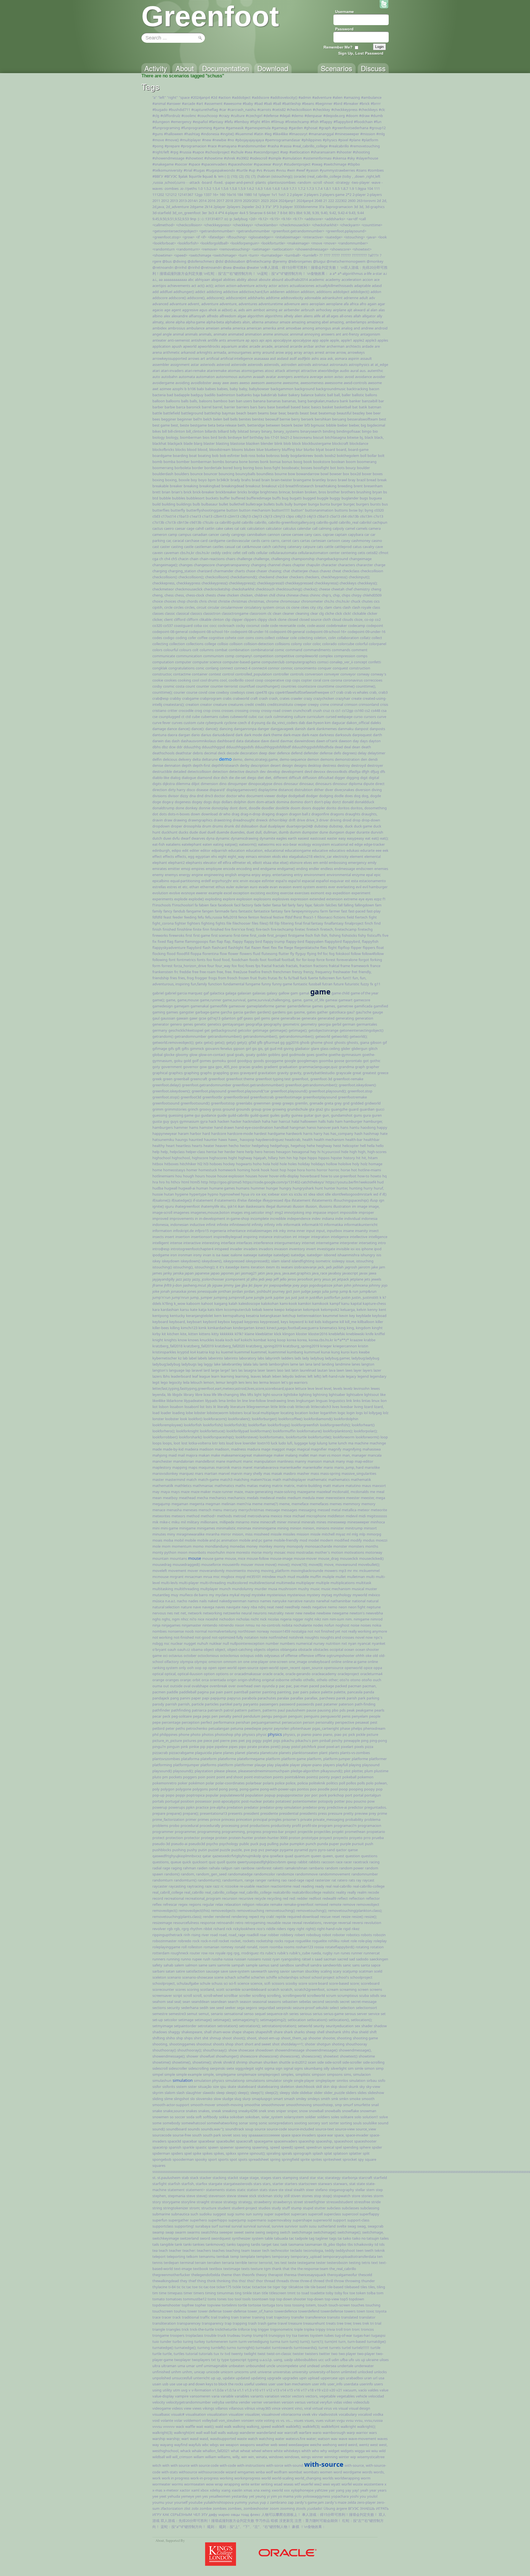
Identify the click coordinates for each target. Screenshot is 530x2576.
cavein (158, 553)
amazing (299, 322)
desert (275, 765)
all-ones (346, 316)
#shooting (361, 152)
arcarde (296, 346)
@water (253, 267)
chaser (262, 571)
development (292, 771)
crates (285, 698)
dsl (238, 826)
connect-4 (242, 668)
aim (249, 310)
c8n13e (183, 522)
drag (235, 814)
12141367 (185, 195)
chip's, (327, 595)
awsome (375, 383)
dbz (165, 747)
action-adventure (240, 286)
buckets (212, 498)
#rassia (286, 146)
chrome (272, 601)
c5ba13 (323, 516)
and (357, 328)
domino (297, 802)
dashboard (226, 741)
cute (201, 723)
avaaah (259, 377)
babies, (223, 389)
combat (221, 650)
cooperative (274, 680)
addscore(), (196, 298)
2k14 (208, 207)
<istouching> (354, 237)
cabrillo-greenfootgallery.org (292, 522)
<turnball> (292, 255)
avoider (379, 377)
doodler (268, 808)
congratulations (181, 668)
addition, (308, 292)
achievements (179, 286)
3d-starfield (162, 213)
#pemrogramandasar (283, 140)
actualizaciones (302, 286)
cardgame (217, 541)
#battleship (291, 103)
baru (262, 407)
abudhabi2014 (296, 280)
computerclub (273, 662)
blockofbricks (163, 449)
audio (344, 371)
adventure (210, 304)
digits (157, 784)
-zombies (171, 188)
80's (292, 213)
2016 (211, 201)
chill (272, 595)
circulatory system (259, 607)
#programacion (194, 146)
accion (368, 280)
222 (331, 201)
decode (233, 753)
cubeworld (239, 717)
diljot (195, 784)
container (200, 674)
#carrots (264, 110)
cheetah (338, 589)
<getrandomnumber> (217, 231)
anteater (159, 340)
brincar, (285, 492)
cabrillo (247, 522)
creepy (313, 704)
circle (168, 607)
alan (374, 310)
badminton (226, 395)
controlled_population (254, 674)
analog (347, 328)
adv (372, 298)
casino (377, 541)
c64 (344, 516)
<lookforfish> (188, 243)
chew (221, 595)
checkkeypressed (299, 583)
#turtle (242, 170)
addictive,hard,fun (254, 292)
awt (155, 389)
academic (317, 280)
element (357, 856)
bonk (264, 462)
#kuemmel (244, 134)
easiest (304, 838)
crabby (175, 698)
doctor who (236, 796)
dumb (284, 832)
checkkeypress (188, 583)
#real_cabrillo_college (310, 146)
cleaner (288, 613)
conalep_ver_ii (341, 662)
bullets (269, 504)
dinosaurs (323, 784)
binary (255, 431)
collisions (282, 644)
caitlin (210, 528)
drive (301, 820)
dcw (172, 747)
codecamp (357, 626)
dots (163, 814)
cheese (324, 589)
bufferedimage (259, 498)
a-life (368, 273)
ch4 (167, 559)
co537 (168, 626)
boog (298, 462)
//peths (191, 188)
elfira (227, 863)
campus (185, 534)
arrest (320, 352)
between (273, 425)
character (329, 565)
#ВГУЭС (171, 176)
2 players (311, 195)
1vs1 (282, 195)
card (204, 541)
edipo (176, 850)
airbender (292, 310)
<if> (204, 237)
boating (204, 456)
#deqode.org (334, 116)
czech (242, 723)
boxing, (171, 480)
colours (185, 650)
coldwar (283, 638)
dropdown (161, 826)
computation (163, 662)
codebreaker (337, 626)
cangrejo (239, 534)
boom (351, 462)
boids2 (330, 456)
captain (341, 534)
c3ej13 (257, 516)
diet (261, 778)
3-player (286, 207)
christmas (239, 601)
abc (191, 280)
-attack (194, 182)
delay (362, 753)
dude (194, 832)
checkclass (351, 571)
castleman (203, 547)
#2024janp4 (200, 97)
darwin (158, 741)
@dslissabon (235, 261)
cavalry (369, 547)
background (305, 389)
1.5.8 (233, 188)
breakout (253, 486)
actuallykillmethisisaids (334, 286)
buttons (341, 510)
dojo (217, 802)
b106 (192, 389)
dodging (326, 796)
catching (279, 547)
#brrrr (376, 103)
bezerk (287, 425)
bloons (237, 449)
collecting (160, 644)
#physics (330, 140)
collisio (223, 644)
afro (363, 304)
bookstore (322, 462)
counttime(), (366, 686)
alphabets (233, 322)
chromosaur (290, 601)
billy (233, 431)
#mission (368, 134)
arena (157, 352)
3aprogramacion (339, 207)
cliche (329, 613)
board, (342, 449)
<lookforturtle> (273, 243)
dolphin (240, 802)
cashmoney (361, 541)
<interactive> (313, 237)
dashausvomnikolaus (198, 741)
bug (285, 498)
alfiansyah (197, 316)
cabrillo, (261, 522)
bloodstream (220, 449)
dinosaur (291, 784)
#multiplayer (190, 140)
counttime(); (162, 692)
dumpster (310, 832)
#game (219, 128)
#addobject (241, 97)
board (330, 449)
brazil (361, 480)
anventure (236, 340)
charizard (205, 571)
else (276, 863)
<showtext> (362, 249)
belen (218, 419)
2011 (156, 201)
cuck (268, 717)
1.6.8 (276, 188)
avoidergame (163, 383)
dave (265, 741)
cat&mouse (252, 547)
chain (194, 559)
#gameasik (235, 128)
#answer (174, 103)
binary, (267, 431)
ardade (368, 346)
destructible (162, 771)
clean (277, 613)
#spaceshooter (240, 164)
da (268, 723)
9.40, (324, 213)
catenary (295, 547)
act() (201, 286)
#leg (268, 134)
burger (337, 504)
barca (181, 407)
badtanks (244, 395)
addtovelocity (292, 298)
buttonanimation (319, 510)
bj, (362, 437)
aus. (363, 371)
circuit (202, 607)
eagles (282, 838)
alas (382, 310)
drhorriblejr (278, 820)
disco (191, 790)
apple (324, 340)
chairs (231, 559)
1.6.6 (267, 188)
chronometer (312, 601)
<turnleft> (310, 255)
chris (203, 601)
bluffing (288, 449)
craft (254, 698)
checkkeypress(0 (271, 583)
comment (359, 650)
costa (180, 686)
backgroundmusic (331, 389)
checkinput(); (359, 577)
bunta (325, 504)
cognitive (216, 638)
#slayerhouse (367, 158)
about (253, 280)
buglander (350, 498)
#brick (365, 103)
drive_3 (312, 820)
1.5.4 (216, 188)
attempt (293, 371)
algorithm (255, 316)
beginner (185, 419)
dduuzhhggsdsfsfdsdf (273, 747)
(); (228, 176)
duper (350, 832)
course (192, 692)
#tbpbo (354, 164)
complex (326, 656)
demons (327, 759)
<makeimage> (298, 243)
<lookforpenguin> (245, 243)
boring (248, 468)
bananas (274, 401)
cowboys (238, 692)
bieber (343, 425)
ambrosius (177, 328)
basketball (343, 407)
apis (269, 340)
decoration (249, 753)
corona (336, 680)
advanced (160, 304)
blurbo (309, 449)
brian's (177, 492)
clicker (372, 613)
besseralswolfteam (363, 419)
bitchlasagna (335, 437)
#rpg (174, 152)
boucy (351, 468)
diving (377, 790)
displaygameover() (242, 790)
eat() (375, 838)
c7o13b (158, 522)
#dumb (377, 116)
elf (220, 863)
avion (329, 377)
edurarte (367, 850)
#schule (237, 152)
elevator (210, 863)
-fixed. (218, 182)
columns (207, 650)
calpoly (338, 528)
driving (336, 820)
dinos (278, 784)
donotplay (220, 808)
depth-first (202, 765)
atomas (234, 371)
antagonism (370, 334)
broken (298, 492)
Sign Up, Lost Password (361, 53)
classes (158, 613)
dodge (282, 796)
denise (158, 765)
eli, (249, 863)
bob (215, 456)
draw (168, 820)
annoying (312, 334)
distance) (286, 790)
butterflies (161, 510)
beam (252, 413)
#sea (248, 152)
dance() (184, 729)
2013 (174, 201)
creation (192, 704)
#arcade (189, 103)
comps (362, 656)
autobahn (169, 377)
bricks (242, 492)
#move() (172, 140)
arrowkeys (356, 352)
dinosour (340, 784)
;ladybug (240, 219)
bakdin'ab (269, 395)
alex (167, 316)
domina (283, 802)
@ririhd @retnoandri (205, 267)
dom (251, 802)
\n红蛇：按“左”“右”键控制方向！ (230, 273)
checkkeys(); (367, 583)
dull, (259, 832)
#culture (238, 116)
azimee (165, 389)
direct (380, 784)
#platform (370, 140)
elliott (257, 863)
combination (239, 650)
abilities (229, 280)
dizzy (184, 796)
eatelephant (192, 844)
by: (361, 510)
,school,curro (175, 182)
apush (177, 346)
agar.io (158, 310)
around (268, 352)
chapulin (313, 565)
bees (156, 419)
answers (328, 334)
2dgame (197, 207)
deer (272, 753)
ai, (235, 310)
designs (300, 765)
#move (158, 140)
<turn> (254, 255)
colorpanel (377, 644)
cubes (224, 717)
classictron (212, 613)
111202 (158, 195)
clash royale (362, 607)
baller (346, 395)
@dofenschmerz (201, 261)
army (257, 352)
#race (212, 146)
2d (379, 201)
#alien (338, 97)
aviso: (339, 377)
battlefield (172, 413)
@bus (167, 261)
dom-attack (266, 802)
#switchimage (335, 164)
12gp (198, 195)
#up (252, 170)
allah (357, 316)
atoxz (269, 371)
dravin (158, 820)
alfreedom (228, 316)
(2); (242, 176)
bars (254, 407)
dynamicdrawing (245, 838)
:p (231, 219)
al (368, 310)
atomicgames (252, 371)
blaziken (253, 443)
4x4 (242, 213)
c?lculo (208, 522)
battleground (192, 413)
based (296, 407)
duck (349, 826)
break (382, 480)
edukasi (353, 850)
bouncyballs (245, 474)
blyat (320, 449)
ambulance (195, 328)
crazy (308, 698)
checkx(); (311, 589)
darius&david (223, 735)
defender (311, 753)
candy (225, 534)
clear (314, 613)
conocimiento (305, 668)
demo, (238, 759)
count (190, 686)
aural (354, 371)
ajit (350, 310)
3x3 (211, 213)
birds (222, 437)
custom (190, 723)
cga (155, 559)
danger (263, 729)
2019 (238, 201)
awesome (274, 383)
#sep (284, 152)
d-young (258, 723)
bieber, (354, 425)
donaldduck (365, 802)
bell (226, 419)
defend (297, 753)
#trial (188, 170)
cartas (305, 541)
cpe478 (261, 692)
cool (196, 680)
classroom (258, 613)
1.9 (352, 188)
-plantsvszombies (281, 182)
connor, (287, 668)
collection (177, 644)
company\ (244, 656)
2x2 (258, 207)
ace (377, 280)
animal (178, 334)
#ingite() (227, 134)
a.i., (155, 280)
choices (170, 601)
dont (234, 808)
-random (304, 182)
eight (222, 856)
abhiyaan (202, 280)
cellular (262, 553)
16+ (215, 195)
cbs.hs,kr (187, 553)
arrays (308, 352)
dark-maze (292, 735)
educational (274, 850)
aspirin (354, 358)
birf (246, 437)
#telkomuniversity (167, 170)
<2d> (253, 219)
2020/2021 (251, 201)
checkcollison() (217, 577)
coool (249, 680)
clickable (359, 613)
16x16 (231, 195)
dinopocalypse (260, 784)
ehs (214, 856)
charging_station (182, 571)
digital (374, 778)
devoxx (319, 771)
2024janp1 (287, 201)
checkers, (312, 577)
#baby (248, 103)
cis (288, 607)
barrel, (218, 407)
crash (263, 698)
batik (363, 407)
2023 (265, 201)
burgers (363, 504)
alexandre (180, 316)
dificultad (326, 778)
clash (347, 607)
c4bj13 (300, 516)
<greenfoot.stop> (167, 237)
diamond (205, 778)
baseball (283, 407)
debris (198, 753)
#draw (364, 116)
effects (168, 856)
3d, (362, 207)
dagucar (339, 723)
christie (224, 601)
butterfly (178, 510)
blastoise (238, 443)
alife (317, 316)
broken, (311, 492)
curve (382, 717)
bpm (212, 480)
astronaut (320, 364)
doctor (219, 796)
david (275, 741)
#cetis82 (279, 110)
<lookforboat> (164, 243)
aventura (301, 377)
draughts (353, 814)
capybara (356, 534)
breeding (345, 486)
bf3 (307, 425)
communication (189, 656)
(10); (234, 176)
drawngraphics (200, 820)
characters (346, 565)
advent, (194, 304)
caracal (178, 541)
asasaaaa (261, 358)
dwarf (185, 838)
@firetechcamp (259, 261)
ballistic (358, 395)
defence (283, 753)
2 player (296, 195)
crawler (297, 698)
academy (333, 280)
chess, (180, 595)
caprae (328, 534)
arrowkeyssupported (170, 358)
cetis (361, 553)
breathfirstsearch (300, 486)
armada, (220, 352)
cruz (326, 710)
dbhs (157, 747)
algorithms (274, 316)
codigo (169, 638)
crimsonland (369, 704)
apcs (254, 340)
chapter (299, 565)
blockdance (359, 443)
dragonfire (320, 814)
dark (239, 735)
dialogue (189, 778)
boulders (182, 474)
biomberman (191, 437)
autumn (245, 377)
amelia (226, 328)
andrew (367, 328)
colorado (329, 644)
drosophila (192, 826)
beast (304, 413)
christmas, (257, 601)
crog (198, 710)
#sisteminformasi (317, 158)
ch (161, 559)
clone (282, 619)
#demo (297, 116)
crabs (227, 698)
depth (187, 765)
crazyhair (343, 698)
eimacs (251, 856)
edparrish (219, 850)
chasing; (275, 571)
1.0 (200, 188)
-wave (376, 182)
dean (356, 747)
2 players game (332, 195)
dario (196, 735)
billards (211, 431)
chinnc (315, 595)
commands (341, 650)
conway (363, 674)
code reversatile (283, 626)
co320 (157, 626)
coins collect (265, 638)
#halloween (173, 134)
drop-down (371, 820)
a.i (385, 273)
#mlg (381, 134)
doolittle (282, 808)
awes (234, 383)
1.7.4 (319, 188)
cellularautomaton (313, 553)
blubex (250, 449)
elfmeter (239, 863)
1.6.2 (250, 188)
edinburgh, (161, 850)
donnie (205, 808)
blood (192, 449)
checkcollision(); (191, 577)
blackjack (175, 443)
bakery (294, 395)
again (372, 304)
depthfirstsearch (225, 765)
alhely (289, 316)
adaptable (362, 286)
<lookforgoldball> (214, 243)
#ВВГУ (158, 176)
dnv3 (209, 796)
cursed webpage (339, 717)
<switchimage (200, 255)
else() (284, 863)
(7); (254, 176)
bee (369, 413)
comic (279, 650)
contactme (182, 674)
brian (166, 492)
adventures (248, 304)
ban (232, 401)
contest (215, 674)
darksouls (343, 735)
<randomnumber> (353, 243)
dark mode (253, 735)
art (203, 358)
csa (384, 710)
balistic (320, 395)
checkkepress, (164, 583)
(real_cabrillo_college (324, 176)
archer (320, 346)
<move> (330, 243)
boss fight (272, 468)
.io (182, 188)
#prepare (172, 146)
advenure (292, 304)
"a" (155, 97)
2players (234, 207)
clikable (205, 619)
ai (219, 310)
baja (256, 395)
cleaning (302, 613)
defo (337, 753)
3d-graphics (375, 207)
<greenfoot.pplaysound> (346, 231)
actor (273, 286)
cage (190, 528)
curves (177, 723)
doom (295, 808)
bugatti (296, 498)
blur (299, 449)
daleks (376, 723)
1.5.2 (207, 188)
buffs (276, 498)
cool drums (209, 680)
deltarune (210, 759)
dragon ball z (300, 814)
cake (219, 528)
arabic (243, 346)
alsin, (247, 322)
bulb (196, 504)
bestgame (198, 425)
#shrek (230, 158)
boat (193, 456)
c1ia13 (207, 516)
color (307, 644)
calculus (289, 528)
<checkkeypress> (217, 225)
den (364, 759)
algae (242, 316)
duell (211, 832)
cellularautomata (283, 553)
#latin (259, 134)
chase (251, 571)
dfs (383, 771)
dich (224, 778)
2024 (274, 201)
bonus (287, 462)
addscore (160, 298)
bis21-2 (286, 437)
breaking (191, 486)
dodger (312, 796)
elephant (160, 863)
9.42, (333, 213)
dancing (226, 729)
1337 (208, 195)
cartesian (319, 541)
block (296, 443)
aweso (245, 383)
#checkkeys (368, 110)
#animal (159, 103)
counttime (326, 686)
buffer (225, 498)
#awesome (233, 103)
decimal (210, 753)
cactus (158, 528)
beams (263, 413)
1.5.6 (225, 188)
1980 (248, 195)
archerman (336, 346)
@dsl (219, 261)
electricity (341, 856)
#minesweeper (347, 134)
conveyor (348, 674)
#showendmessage (168, 158)
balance (307, 395)
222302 (341, 201)
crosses (227, 710)
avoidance (363, 377)
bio (375, 431)
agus (203, 310)
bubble (165, 498)
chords (192, 601)
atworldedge (328, 371)
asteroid (223, 364)
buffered (238, 498)
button (232, 510)
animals (191, 334)
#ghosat (311, 128)
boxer (367, 474)
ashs (315, 358)
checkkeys (348, 583)
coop (259, 680)
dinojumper (237, 784)
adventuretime (271, 304)
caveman (171, 553)
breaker (176, 486)
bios (206, 437)
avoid (349, 377)
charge (380, 565)
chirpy (357, 595)
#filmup (278, 122)
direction (160, 790)
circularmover (232, 607)
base (271, 407)
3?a (322, 207)
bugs (364, 498)
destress (329, 765)
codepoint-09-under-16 (366, 632)
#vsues (269, 170)
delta (197, 759)
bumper (300, 504)
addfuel (166, 292)
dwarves (198, 838)
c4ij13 (311, 516)
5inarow (256, 213)
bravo (332, 480)
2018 (229, 201)
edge (359, 844)
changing (259, 565)
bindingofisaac (349, 431)
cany (308, 534)
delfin (157, 759)
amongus (323, 328)
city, (320, 607)
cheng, (158, 595)
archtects (353, 346)
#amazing (352, 97)
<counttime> (372, 225)
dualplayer (276, 826)
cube (196, 717)
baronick (194, 407)
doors (306, 808)
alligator (369, 316)
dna (193, 796)
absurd (277, 280)
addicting (214, 292)
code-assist (316, 626)
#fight (255, 122)
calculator (274, 528)
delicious (170, 759)
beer (377, 413)
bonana (232, 462)
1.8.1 (327, 188)
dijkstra (169, 784)
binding (329, 431)
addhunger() (184, 292)
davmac (287, 741)
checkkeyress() (326, 583)
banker (355, 401)
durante (363, 832)
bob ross (248, 456)
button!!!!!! (281, 510)
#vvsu (281, 170)
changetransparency (233, 565)
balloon (159, 401)
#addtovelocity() (284, 97)
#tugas (199, 170)
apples (383, 340)
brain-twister (282, 480)
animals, (206, 334)
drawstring (223, 820)
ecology (305, 844)
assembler (161, 364)
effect (157, 856)
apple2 (359, 340)
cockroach (226, 626)
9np (193, 219)
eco (279, 844)
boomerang (367, 462)
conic (200, 668)
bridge (254, 492)
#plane (355, 140)
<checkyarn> (350, 225)
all (323, 316)
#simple (275, 158)
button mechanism (255, 510)
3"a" (268, 207)
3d (356, 207)
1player (264, 195)
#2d (214, 97)
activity (262, 286)
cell (244, 553)
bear (274, 413)
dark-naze (310, 735)
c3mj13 (279, 516)
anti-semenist (179, 340)
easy (342, 838)
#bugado (160, 110)
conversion (314, 674)
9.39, (316, 213)
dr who (225, 814)
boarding (180, 456)
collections (195, 644)
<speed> (181, 255)
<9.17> (298, 219)
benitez (258, 419)
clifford (180, 619)
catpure (309, 547)
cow (212, 692)
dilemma (183, 784)
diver (329, 790)
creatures (236, 704)
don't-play (323, 802)
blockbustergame (316, 443)
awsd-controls (355, 383)
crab (340, 692)
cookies (170, 680)
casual (230, 547)
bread (371, 480)
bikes (157, 431)
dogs (208, 802)
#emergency (181, 122)
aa (161, 280)
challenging (281, 559)
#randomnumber (252, 146)
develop (274, 771)
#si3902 (243, 158)
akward (359, 310)
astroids (304, 364)
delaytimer (377, 753)
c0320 (379, 510)
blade (188, 443)
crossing (242, 710)
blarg (198, 443)
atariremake (217, 371)
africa (354, 304)
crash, (274, 698)
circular (214, 607)
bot (333, 468)
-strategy (342, 182)
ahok (213, 310)
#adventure (322, 97)
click (339, 613)
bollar (372, 456)
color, (317, 644)
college (210, 644)
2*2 (349, 195)
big (363, 425)
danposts (377, 729)
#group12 (377, 128)
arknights (204, 352)
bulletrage (254, 504)
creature (220, 704)
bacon (374, 389)
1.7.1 (293, 188)
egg (191, 856)
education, (255, 850)
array (298, 352)
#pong (158, 146)
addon (376, 292)
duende (223, 832)
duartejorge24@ (300, 826)
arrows (194, 358)
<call (362, 219)
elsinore (296, 863)
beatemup (327, 413)
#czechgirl (254, 116)
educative (320, 850)
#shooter (344, 152)
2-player (359, 195)
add (156, 292)
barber (158, 407)
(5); (248, 176)
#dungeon (161, 122)
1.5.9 (242, 188)
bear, (282, 413)
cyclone (230, 723)
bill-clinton (176, 431)
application (161, 346)
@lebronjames (300, 261)
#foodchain (363, 122)
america (239, 328)
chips (346, 595)
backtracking (357, 389)
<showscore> (340, 249)
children (261, 595)
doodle (255, 808)
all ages (332, 316)
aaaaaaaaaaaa (175, 280)
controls (297, 674)
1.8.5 (336, 188)
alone (170, 322)
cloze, (359, 619)
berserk (307, 419)
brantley (319, 480)
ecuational (340, 844)
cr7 (333, 692)
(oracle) (300, 176)
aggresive (190, 310)
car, (169, 541)
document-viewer (261, 796)
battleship (213, 413)
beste (185, 425)
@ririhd (181, 267)
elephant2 (176, 863)
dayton (375, 741)
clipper (237, 619)
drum (207, 826)
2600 (352, 201)
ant (338, 334)
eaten (207, 844)
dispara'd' (217, 790)
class (376, 607)
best (383, 419)
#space (194, 164)
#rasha (273, 146)
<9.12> (263, 219)
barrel (207, 407)
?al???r (373, 255)
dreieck (262, 820)
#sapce (198, 152)
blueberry (273, 449)
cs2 (367, 710)
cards (256, 541)
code (265, 626)
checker (282, 577)
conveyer (332, 674)
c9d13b (196, 522)
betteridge (256, 425)
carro (265, 541)
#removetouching (365, 146)
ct (183, 717)
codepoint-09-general (287, 632)
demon (313, 759)
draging (268, 814)
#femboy (242, 122)
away (217, 383)
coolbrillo (236, 680)
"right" (172, 97)
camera (375, 528)
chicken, (247, 595)
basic (306, 407)
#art (200, 103)
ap (247, 340)
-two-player (360, 182)
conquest (340, 668)
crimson (351, 704)
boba (261, 456)
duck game (363, 826)
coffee (202, 638)
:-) (202, 219)
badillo (210, 395)
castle (189, 547)
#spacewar (263, 164)
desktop (315, 765)
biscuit (318, 437)
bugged (309, 498)
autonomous (227, 377)
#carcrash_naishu (242, 110)
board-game (358, 449)
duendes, (238, 832)
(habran (264, 176)
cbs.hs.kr (203, 553)
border (198, 468)
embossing (338, 863)
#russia (185, 152)
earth (292, 838)
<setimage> (261, 249)
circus (280, 607)
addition (293, 292)
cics (377, 601)
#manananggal (321, 134)
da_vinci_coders (285, 723)
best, (175, 425)
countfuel (247, 686)
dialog (175, 778)
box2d (356, 474)
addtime (273, 298)
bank (344, 401)
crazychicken (324, 698)
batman (375, 407)
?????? (346, 255)
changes (186, 565)
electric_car (323, 856)
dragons (337, 814)
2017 (220, 201)
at (372, 364)
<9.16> (286, 219)
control (228, 674)
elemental (373, 856)
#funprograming (166, 128)
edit (185, 850)
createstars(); (174, 704)
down (195, 814)
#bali (268, 103)
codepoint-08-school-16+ (209, 632)
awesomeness (312, 383)
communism (214, 656)
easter (332, 838)
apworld (190, 346)
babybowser (259, 389)
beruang (339, 419)
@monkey (375, 261)
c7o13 (378, 516)
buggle (323, 498)
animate (220, 334)
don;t (336, 802)
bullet (224, 504)
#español (200, 122)
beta (212, 425)
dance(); (212, 729)
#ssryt (278, 164)
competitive (284, 656)
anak (336, 328)
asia (323, 358)
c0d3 (156, 516)
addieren (277, 292)
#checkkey (321, 110)
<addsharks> (335, 219)
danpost (362, 729)
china (281, 595)
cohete (231, 638)
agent (176, 310)
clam (328, 607)
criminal (337, 704)
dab (302, 723)
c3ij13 (268, 516)
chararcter (365, 565)
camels (362, 528)
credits (261, 704)
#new (207, 140)
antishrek (199, 340)
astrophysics (359, 364)
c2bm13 (220, 516)
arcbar (309, 346)
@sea (227, 267)
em (316, 863)
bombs (218, 462)
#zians (361, 170)
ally (380, 316)
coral (317, 680)
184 (240, 195)
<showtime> (162, 255)
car (367, 534)
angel (157, 334)
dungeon (337, 832)
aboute (265, 280)
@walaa (239, 267)
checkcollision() (165, 577)
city (313, 607)
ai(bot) (227, 310)
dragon (282, 814)
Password (344, 29)
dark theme (273, 735)
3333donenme (306, 207)
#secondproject (266, 152)
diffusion (310, 778)
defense (326, 753)
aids (242, 310)
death (366, 747)
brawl (342, 480)
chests (211, 595)
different (280, 778)
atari (156, 371)
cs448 (376, 710)
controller (281, 674)
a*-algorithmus (350, 273)
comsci (323, 662)
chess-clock (195, 595)
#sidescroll (259, 158)
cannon (274, 534)
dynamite (267, 838)
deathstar (184, 753)
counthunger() (268, 686)
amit (281, 328)
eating (218, 844)
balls (185, 401)
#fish (314, 122)
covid (203, 692)
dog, (365, 796)
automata (187, 377)
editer (194, 850)
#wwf (301, 170)
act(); (210, 286)
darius (206, 735)
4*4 (221, 213)
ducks (183, 832)
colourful (171, 650)
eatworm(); (248, 844)
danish (300, 729)
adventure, (228, 304)
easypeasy (356, 838)
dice (216, 778)
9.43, (352, 213)
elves (308, 863)
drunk (229, 826)
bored (228, 468)
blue (260, 449)
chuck (356, 601)
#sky (351, 158)
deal (347, 747)
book (308, 462)
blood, (203, 449)
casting (177, 547)
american (254, 328)
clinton (218, 619)
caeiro (169, 528)
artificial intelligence (237, 358)
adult (364, 298)
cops (296, 680)
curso (358, 717)
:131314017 (214, 219)
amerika (269, 328)
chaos (286, 565)
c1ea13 (195, 516)
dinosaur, (307, 784)
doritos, (357, 808)
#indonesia (210, 134)
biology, (172, 437)
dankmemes (327, 729)
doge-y (168, 802)
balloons (173, 401)
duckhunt (169, 832)
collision (236, 644)
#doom (352, 116)
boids (319, 456)
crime (324, 704)
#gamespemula (258, 128)
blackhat (159, 443)
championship (303, 559)
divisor (173, 796)
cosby (157, 686)
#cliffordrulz (170, 116)
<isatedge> (334, 237)
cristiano (159, 710)
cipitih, (158, 607)
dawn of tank (327, 741)
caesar (180, 528)
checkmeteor (163, 589)
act (194, 286)
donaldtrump (163, 808)
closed (293, 619)
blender (267, 443)
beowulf (272, 419)
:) (198, 219)
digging (353, 778)
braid (256, 480)
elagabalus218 (301, 856)
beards (293, 413)
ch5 (174, 559)
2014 (203, 201)
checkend (267, 577)
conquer (325, 668)
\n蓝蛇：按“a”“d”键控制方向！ (281, 273)
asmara (341, 358)
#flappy (326, 122)
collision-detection (259, 644)
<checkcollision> (189, 225)
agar (381, 304)
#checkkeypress (344, 110)
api (262, 340)
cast (156, 547)
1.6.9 (284, 188)
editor (205, 850)
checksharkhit (243, 589)
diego (252, 778)
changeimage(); (165, 565)
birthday (257, 437)
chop (181, 601)
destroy (344, 765)
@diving (180, 261)
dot (155, 814)
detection (220, 771)
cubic (253, 717)
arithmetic (171, 352)
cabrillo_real (349, 522)
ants (222, 340)
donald (348, 802)
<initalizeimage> (288, 237)
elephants (194, 863)
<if (198, 237)
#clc (382, 110)
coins (250, 638)
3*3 (276, 207)
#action (225, 97)
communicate (164, 656)
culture (300, 717)
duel (203, 832)
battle (157, 413)
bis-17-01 (272, 437)
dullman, (271, 832)
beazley (359, 413)
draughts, (369, 814)
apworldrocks (209, 346)
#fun (378, 122)
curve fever (161, 723)
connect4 (259, 668)
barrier (230, 407)
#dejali (285, 116)
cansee (298, 534)
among (308, 328)
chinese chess (297, 595)
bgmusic (318, 425)
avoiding (182, 383)
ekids (276, 856)
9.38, (307, 213)
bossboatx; (291, 468)
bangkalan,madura (323, 401)
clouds (348, 619)
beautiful (344, 413)
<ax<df (352, 219)
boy (194, 480)
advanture (178, 304)
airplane (340, 310)
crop (207, 710)
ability (242, 280)
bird (214, 437)
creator (206, 704)
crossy (255, 710)
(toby (347, 176)
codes (157, 638)
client (168, 619)
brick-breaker (204, 492)
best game (161, 425)
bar (381, 401)
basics (316, 407)
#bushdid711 (179, 110)
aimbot (259, 310)
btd (155, 498)
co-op (369, 619)
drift (292, 820)
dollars (227, 802)
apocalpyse (282, 340)
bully (289, 504)
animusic (281, 334)
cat (239, 547)
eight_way (236, 856)
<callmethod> (164, 225)
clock (272, 619)
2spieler (248, 207)
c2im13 (233, 516)
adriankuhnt (332, 298)
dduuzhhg (192, 747)
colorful (361, 644)
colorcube (346, 644)
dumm (295, 832)
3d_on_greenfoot (186, 213)
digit (364, 778)
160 (222, 195)
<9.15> (275, 219)
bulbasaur (210, 504)
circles (179, 607)
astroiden (289, 364)
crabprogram (211, 698)
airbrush (308, 310)
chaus (314, 571)
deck (222, 753)
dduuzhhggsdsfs (240, 747)
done (180, 808)
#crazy (224, 116)
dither (319, 790)
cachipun (380, 522)
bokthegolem (348, 456)
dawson (345, 741)
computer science (207, 662)
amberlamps (356, 322)
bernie (285, 419)
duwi (167, 838)
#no (231, 140)
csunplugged (169, 717)
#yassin (312, 170)
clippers (250, 619)
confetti (375, 662)
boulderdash (163, 474)
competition (263, 656)
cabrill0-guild (230, 522)
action (220, 286)
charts (240, 571)
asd (273, 358)
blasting (222, 443)
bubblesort (195, 498)
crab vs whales (356, 692)
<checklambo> (266, 225)
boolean (338, 462)
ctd (188, 717)
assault (366, 358)
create (357, 698)
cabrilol (365, 522)
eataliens (173, 844)
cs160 (359, 710)
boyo (202, 480)
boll (363, 456)
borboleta (183, 468)
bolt (381, 456)
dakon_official (358, 723)
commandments (317, 650)
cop (288, 680)
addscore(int (236, 298)
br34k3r (223, 480)
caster (165, 547)
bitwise (353, 437)
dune (324, 832)
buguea (375, 498)
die (231, 778)
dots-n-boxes (179, 814)
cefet (237, 553)
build (157, 504)
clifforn (192, 619)
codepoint (375, 626)
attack (280, 371)
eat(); (384, 838)
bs (385, 492)
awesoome (334, 383)
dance (172, 729)
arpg (289, 352)
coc (206, 626)
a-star (377, 273)
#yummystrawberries (337, 170)
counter (203, 686)
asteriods (208, 364)
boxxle (184, 480)
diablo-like (161, 778)
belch (208, 419)
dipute (369, 784)
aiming (272, 310)
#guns (158, 134)
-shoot (328, 182)
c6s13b (353, 516)
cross (216, 710)
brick (188, 492)
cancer (214, 534)
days (364, 741)
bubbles (179, 498)
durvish (377, 832)
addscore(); (216, 298)
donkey (191, 808)
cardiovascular (238, 541)
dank (311, 729)
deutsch (252, 771)
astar (195, 364)
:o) (226, 219)
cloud (337, 619)
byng (369, 510)
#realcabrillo (339, 146)
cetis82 (372, 553)
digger (340, 778)
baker (283, 395)
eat (368, 838)
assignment (180, 364)
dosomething (376, 808)
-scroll (317, 182)
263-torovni (366, 201)
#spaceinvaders (214, 164)
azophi (178, 389)
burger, (349, 504)
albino (157, 316)
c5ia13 (335, 516)
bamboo (220, 401)
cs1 (338, 710)
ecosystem (321, 844)
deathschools (163, 753)
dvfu (176, 838)
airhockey (324, 310)
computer (183, 662)
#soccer (181, 164)
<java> (371, 237)
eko (285, 856)
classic (170, 613)
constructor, (162, 674)
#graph (325, 128)
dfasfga (354, 771)
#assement (213, 103)
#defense (271, 116)
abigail (217, 280)
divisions (160, 796)
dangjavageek (282, 729)
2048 (318, 201)
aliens (308, 316)
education (237, 850)
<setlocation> (283, 249)
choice (158, 601)
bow (291, 474)
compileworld (307, 656)
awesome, (291, 383)
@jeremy (280, 261)
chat (287, 571)
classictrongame (235, 613)
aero (305, 304)
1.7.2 (302, 188)
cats (320, 547)
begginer (169, 419)
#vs (259, 170)
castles (218, 547)
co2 (378, 619)
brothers (348, 492)
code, (301, 626)
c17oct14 (169, 516)
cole (293, 638)
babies (210, 389)
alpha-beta (215, 322)
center (335, 553)
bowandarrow (308, 474)
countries (289, 686)
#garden (296, 128)
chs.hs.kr (343, 601)
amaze (285, 322)
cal (237, 528)
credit (249, 704)
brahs (246, 480)
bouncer (211, 474)
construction (360, 668)
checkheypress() (334, 577)
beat (314, 413)
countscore (307, 686)
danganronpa (245, 729)
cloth (327, 619)
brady (235, 480)
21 (325, 201)
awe (226, 383)
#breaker (351, 103)
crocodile (186, 710)
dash (176, 741)
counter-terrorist (224, 686)
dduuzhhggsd (213, 747)
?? (321, 255)
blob (287, 443)
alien (298, 316)
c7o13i (171, 522)
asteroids (255, 364)
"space (184, 97)
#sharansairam (323, 152)
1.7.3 (310, 188)
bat (355, 407)
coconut (253, 626)
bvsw (353, 510)
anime (268, 334)
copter (307, 680)
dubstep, (336, 826)
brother (333, 492)
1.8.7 (344, 188)
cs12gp (348, 710)
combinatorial (262, 650)
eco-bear (290, 844)
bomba (169, 462)
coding (181, 638)
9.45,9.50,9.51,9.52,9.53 (171, 219)
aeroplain (317, 304)
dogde (376, 796)
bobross (273, 456)
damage (159, 729)
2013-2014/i (188, 201)
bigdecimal (376, 425)
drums (218, 826)
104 (370, 188)
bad (170, 395)
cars (296, 541)
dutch (157, 838)
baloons (206, 401)
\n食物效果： (318, 273)
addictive (230, 292)
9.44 (361, 213)
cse (155, 717)
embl (324, 863)
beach (241, 413)
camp (173, 534)
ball (330, 395)
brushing (364, 492)
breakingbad (210, 486)
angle (167, 334)
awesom (258, 383)
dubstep (321, 826)
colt (195, 650)
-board (206, 182)
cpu (271, 692)
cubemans (210, 717)
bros (322, 492)
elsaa (267, 863)
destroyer (375, 765)
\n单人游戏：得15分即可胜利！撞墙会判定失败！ (300, 267)
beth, (242, 425)
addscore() (177, 298)
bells (234, 419)
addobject (341, 292)
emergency (357, 863)
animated (236, 334)
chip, (337, 595)
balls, (194, 401)
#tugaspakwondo (221, 170)
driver (324, 820)
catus (357, 547)
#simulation (292, 158)
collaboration (348, 638)
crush (317, 710)
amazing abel (318, 322)
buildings (184, 504)
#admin (305, 97)
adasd (377, 286)
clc (270, 613)
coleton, (320, 638)
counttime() (345, 686)
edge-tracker (374, 844)
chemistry (362, 589)
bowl (324, 474)
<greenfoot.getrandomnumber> (298, 231)
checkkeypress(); (242, 583)
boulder (363, 468)
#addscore (260, 97)
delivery (185, 759)
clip (228, 619)
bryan (377, 492)
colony (296, 644)
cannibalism (257, 534)
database (252, 741)
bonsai (275, 462)
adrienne (351, 298)
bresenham (373, 486)
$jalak (183, 176)
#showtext (194, 158)
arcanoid (282, 346)
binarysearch (311, 431)
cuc (261, 717)
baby (234, 389)
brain (266, 480)
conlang (212, 668)
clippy (262, 619)
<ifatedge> (216, 237)
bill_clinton (195, 431)
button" (297, 510)
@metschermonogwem (346, 261)
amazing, (337, 322)
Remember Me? (338, 47)
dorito (331, 808)
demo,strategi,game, (261, 759)
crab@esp (161, 698)
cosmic (169, 686)
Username (344, 12)
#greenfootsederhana (350, 128)
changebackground (332, 559)
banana (259, 401)
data (240, 741)
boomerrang (163, 468)
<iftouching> (236, 237)
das (168, 741)
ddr (180, 747)
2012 (165, 201)
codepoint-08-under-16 (249, 632)
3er (204, 213)
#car (223, 110)
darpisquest (362, 735)
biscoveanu (303, 437)
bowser (336, 474)
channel (274, 565)
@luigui (319, 261)
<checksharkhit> (325, 225)
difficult (295, 778)
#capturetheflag (205, 110)
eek (385, 850)
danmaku (346, 729)
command (294, 650)
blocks (181, 449)
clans (337, 607)
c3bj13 (245, 516)
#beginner (324, 103)
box (346, 474)
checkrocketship (217, 589)
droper (177, 826)
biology (159, 437)
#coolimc (189, 116)
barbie (170, 407)
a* (335, 273)
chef (349, 589)
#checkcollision (299, 110)
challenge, (262, 559)
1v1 (274, 195)
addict (200, 292)
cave (379, 547)
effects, (181, 856)
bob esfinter (230, 456)
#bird (338, 103)
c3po (290, 516)
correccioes (373, 680)
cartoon (334, 541)
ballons (371, 395)
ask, (331, 358)
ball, (337, 395)
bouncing (226, 474)
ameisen (213, 328)
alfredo (213, 316)
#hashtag (192, 134)
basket (328, 407)
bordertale (213, 468)
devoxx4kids (337, 771)
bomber (183, 462)
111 (377, 188)
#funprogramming (197, 128)
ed (351, 844)
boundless (265, 474)
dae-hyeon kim (318, 723)
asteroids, (272, 364)
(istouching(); (282, 176)
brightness (269, 492)
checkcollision (372, 571)
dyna (210, 838)
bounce (196, 474)
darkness (327, 735)
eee (379, 850)
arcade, (267, 346)
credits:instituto (280, 704)
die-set (240, 778)
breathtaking (326, 486)
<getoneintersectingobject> (175, 231)
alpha (180, 322)
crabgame (190, 698)
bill (164, 431)
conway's (378, 674)
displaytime (268, 790)
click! (347, 613)
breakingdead (233, 486)
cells (252, 553)
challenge (244, 559)
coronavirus (353, 680)
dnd (200, 796)
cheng (376, 589)
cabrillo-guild (327, 522)
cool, (224, 680)
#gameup (280, 128)
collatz (365, 638)
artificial (213, 358)
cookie (158, 680)
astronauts (339, 364)
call (315, 528)
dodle (339, 796)
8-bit (284, 213)
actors (283, 286)
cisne (295, 607)
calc (243, 528)
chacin (183, 559)
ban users (244, 401)
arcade (255, 346)
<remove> (210, 249)
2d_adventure (177, 207)
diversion (363, 790)
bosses (307, 468)
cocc (213, 626)
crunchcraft (302, 710)
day (356, 741)
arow (280, 352)
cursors (370, 717)
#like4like (280, 134)
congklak (160, 668)
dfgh (365, 771)
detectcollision (199, 771)
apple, (335, 340)
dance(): (198, 729)
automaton (205, 377)
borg (238, 468)
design (287, 765)
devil (308, 771)
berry (296, 419)
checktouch (265, 589)
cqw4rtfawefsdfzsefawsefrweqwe (302, 692)
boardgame (162, 456)
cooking (184, 680)
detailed (180, 771)
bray (352, 480)
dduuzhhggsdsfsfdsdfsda (313, 747)
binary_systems (286, 431)
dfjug (375, 771)
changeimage (360, 559)
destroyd (359, 765)
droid (347, 820)
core (326, 680)
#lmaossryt (298, 134)
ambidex (160, 328)
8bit (299, 213)
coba (198, 626)
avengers (285, 377)
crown (287, 710)
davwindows (305, 741)
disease (202, 790)
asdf (293, 358)
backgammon (282, 389)
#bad (259, 103)
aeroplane (334, 304)
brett (157, 492)
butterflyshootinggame (206, 510)
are (377, 346)
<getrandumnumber (253, 231)
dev (263, 771)
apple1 (346, 340)
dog (357, 796)
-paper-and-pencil (239, 182)
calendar (304, 528)
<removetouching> (235, 249)
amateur (271, 322)
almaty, (158, 322)
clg (321, 613)
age (167, 310)
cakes (229, 528)
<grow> (188, 237)
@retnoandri (163, 267)
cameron (160, 534)
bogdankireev (302, 456)
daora (172, 735)
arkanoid (188, 352)
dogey (197, 802)
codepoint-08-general (170, 632)
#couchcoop (208, 116)
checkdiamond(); (244, 577)
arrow (330, 352)
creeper (300, 704)
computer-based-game (241, 662)
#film (266, 122)
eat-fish (159, 844)
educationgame (298, 850)
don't (309, 802)
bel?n (198, 419)
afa (346, 304)
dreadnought (244, 820)
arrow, (341, 352)
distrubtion (304, 790)
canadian (200, 534)
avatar (271, 377)
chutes (367, 601)
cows (250, 692)
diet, (269, 778)
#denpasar (313, 116)
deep (263, 753)
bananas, (289, 401)
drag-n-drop (251, 814)
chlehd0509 (372, 595)
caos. (317, 534)
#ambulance (371, 97)
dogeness (183, 802)
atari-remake (195, 371)
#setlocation (300, 152)
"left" (162, 97)
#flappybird (343, 122)
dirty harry (177, 790)
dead (339, 747)
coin (241, 638)
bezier (298, 425)
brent (358, 486)
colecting (305, 638)
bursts (375, 504)
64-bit (271, 213)
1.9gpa (361, 188)
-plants (260, 182)
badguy (197, 395)
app (315, 340)
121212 (171, 195)
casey (346, 541)
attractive (309, 371)
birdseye (235, 437)
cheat (337, 571)
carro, (275, 541)
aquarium (229, 346)
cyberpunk (214, 723)
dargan (184, 735)
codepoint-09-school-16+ (326, 632)
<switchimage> (225, 255)
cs (333, 710)
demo (225, 759)
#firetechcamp (297, 122)
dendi (373, 759)
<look (382, 237)
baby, (243, 389)
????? (336, 255)
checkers (296, 577)
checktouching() (289, 589)
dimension (209, 784)
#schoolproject (217, 152)
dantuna (159, 735)
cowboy (223, 692)
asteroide (239, 364)
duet (250, 832)
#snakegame (163, 164)
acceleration (351, 280)
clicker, (158, 619)
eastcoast (318, 838)
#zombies (376, 170)
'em (221, 176)
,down (359, 176)
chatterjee (300, 571)
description (260, 765)
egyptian (203, 856)
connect (226, 668)
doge (157, 802)
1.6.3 (259, 188)
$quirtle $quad (201, 176)
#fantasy (216, 122)
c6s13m (366, 516)
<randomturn (164, 249)
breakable (161, 486)
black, (379, 437)
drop (357, 820)
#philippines (312, 140)
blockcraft (340, 443)
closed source (310, 619)
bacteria (159, 395)
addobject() (360, 292)
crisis (384, 704)
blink (278, 443)
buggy (335, 498)
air (281, 310)
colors (157, 650)
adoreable (313, 298)
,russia (158, 182)
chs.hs (329, 601)
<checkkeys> (243, 225)
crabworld (241, 698)
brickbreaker (226, 492)
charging (160, 571)
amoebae (293, 328)
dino (223, 784)
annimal (296, 334)
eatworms (266, 844)
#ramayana (227, 146)
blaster (209, 443)
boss (259, 468)
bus (385, 504)
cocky (240, 626)
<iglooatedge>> (261, 237)
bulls (280, 504)
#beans (308, 103)
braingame (302, 480)
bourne (281, 474)
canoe (286, 534)
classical (183, 613)
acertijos (159, 286)
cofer (192, 638)
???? (327, 255)
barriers (243, 407)
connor (274, 668)
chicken (233, 595)
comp (230, 656)
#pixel (343, 140)
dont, (243, 808)
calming (325, 528)
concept (361, 662)
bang (302, 401)
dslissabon (250, 826)
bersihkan (323, 419)
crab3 (383, 692)
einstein (265, 856)
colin (332, 638)
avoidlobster (201, 383)
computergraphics (301, 662)
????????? (359, 255)
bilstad (243, 431)
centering (349, 553)
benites (245, 419)
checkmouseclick (189, 589)
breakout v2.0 (273, 486)
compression (345, 656)
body (285, 456)
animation (253, 334)
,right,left (373, 176)
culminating (283, 717)
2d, (385, 201)
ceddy (216, 553)
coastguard (183, 626)
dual (263, 826)
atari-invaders (172, 371)
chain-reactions (212, 559)
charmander (223, 571)
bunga (313, 504)
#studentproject (297, 164)
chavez (325, 571)
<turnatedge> (272, 255)
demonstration (347, 759)
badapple (182, 395)
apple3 (371, 340)
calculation (256, 528)
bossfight (321, 468)
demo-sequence (293, 759)
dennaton (172, 765)
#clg (156, 116)
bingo (367, 431)
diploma (355, 784)
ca (217, 522)
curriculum (316, 717)
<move (316, 243)
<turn (243, 255)
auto (156, 377)
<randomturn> (188, 249)
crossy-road (271, 710)
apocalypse (302, 340)
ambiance (375, 322)
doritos (344, 808)
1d (255, 195)
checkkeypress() (215, 583)
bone (243, 462)
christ (212, 601)
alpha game (195, 322)
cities (305, 607)
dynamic (223, 838)
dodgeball (296, 796)
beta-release (226, 425)
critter (173, 710)
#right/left (161, 152)
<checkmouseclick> (295, 225)
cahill (200, 528)
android (381, 328)
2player (219, 207)
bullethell (237, 504)
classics (196, 613)
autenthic (375, 371)
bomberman (201, 462)
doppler (319, 808)
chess (169, 595)
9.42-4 (343, 213)
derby (245, 765)
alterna (258, 322)
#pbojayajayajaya (250, 140)
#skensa (339, 158)
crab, (373, 692)
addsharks (256, 298)
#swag (317, 164)
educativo (337, 850)
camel (350, 528)
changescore (204, 565)
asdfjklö (304, 358)
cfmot (384, 553)
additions (324, 292)
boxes (378, 474)
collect (377, 638)
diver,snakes (344, 790)
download (210, 814)
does (349, 796)
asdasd (283, 358)
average (316, 377)
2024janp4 (305, 201)
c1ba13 (183, 516)
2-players (374, 195)
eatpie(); (231, 844)
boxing (158, 480)
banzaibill (370, 401)
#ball (277, 103)
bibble (331, 425)
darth (377, 735)
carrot (286, 541)
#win (291, 170)
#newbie (219, 140)
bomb (157, 462)
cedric (227, 553)
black (369, 437)
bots (341, 468)
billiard (223, 431)
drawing (180, 820)
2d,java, (159, 207)
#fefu (229, 122)
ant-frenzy (351, 334)
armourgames (240, 352)
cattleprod (343, 547)
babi (200, 389)
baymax (229, 413)
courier (179, 692)
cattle (329, 547)
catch (267, 547)
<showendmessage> (312, 249)
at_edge (381, 364)
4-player (232, 213)
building (169, 504)
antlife (213, 340)
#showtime (214, 158)
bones (254, 462)
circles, (190, 607)
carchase (192, 541)
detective (237, 771)
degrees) (349, 753)
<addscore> (314, 219)
